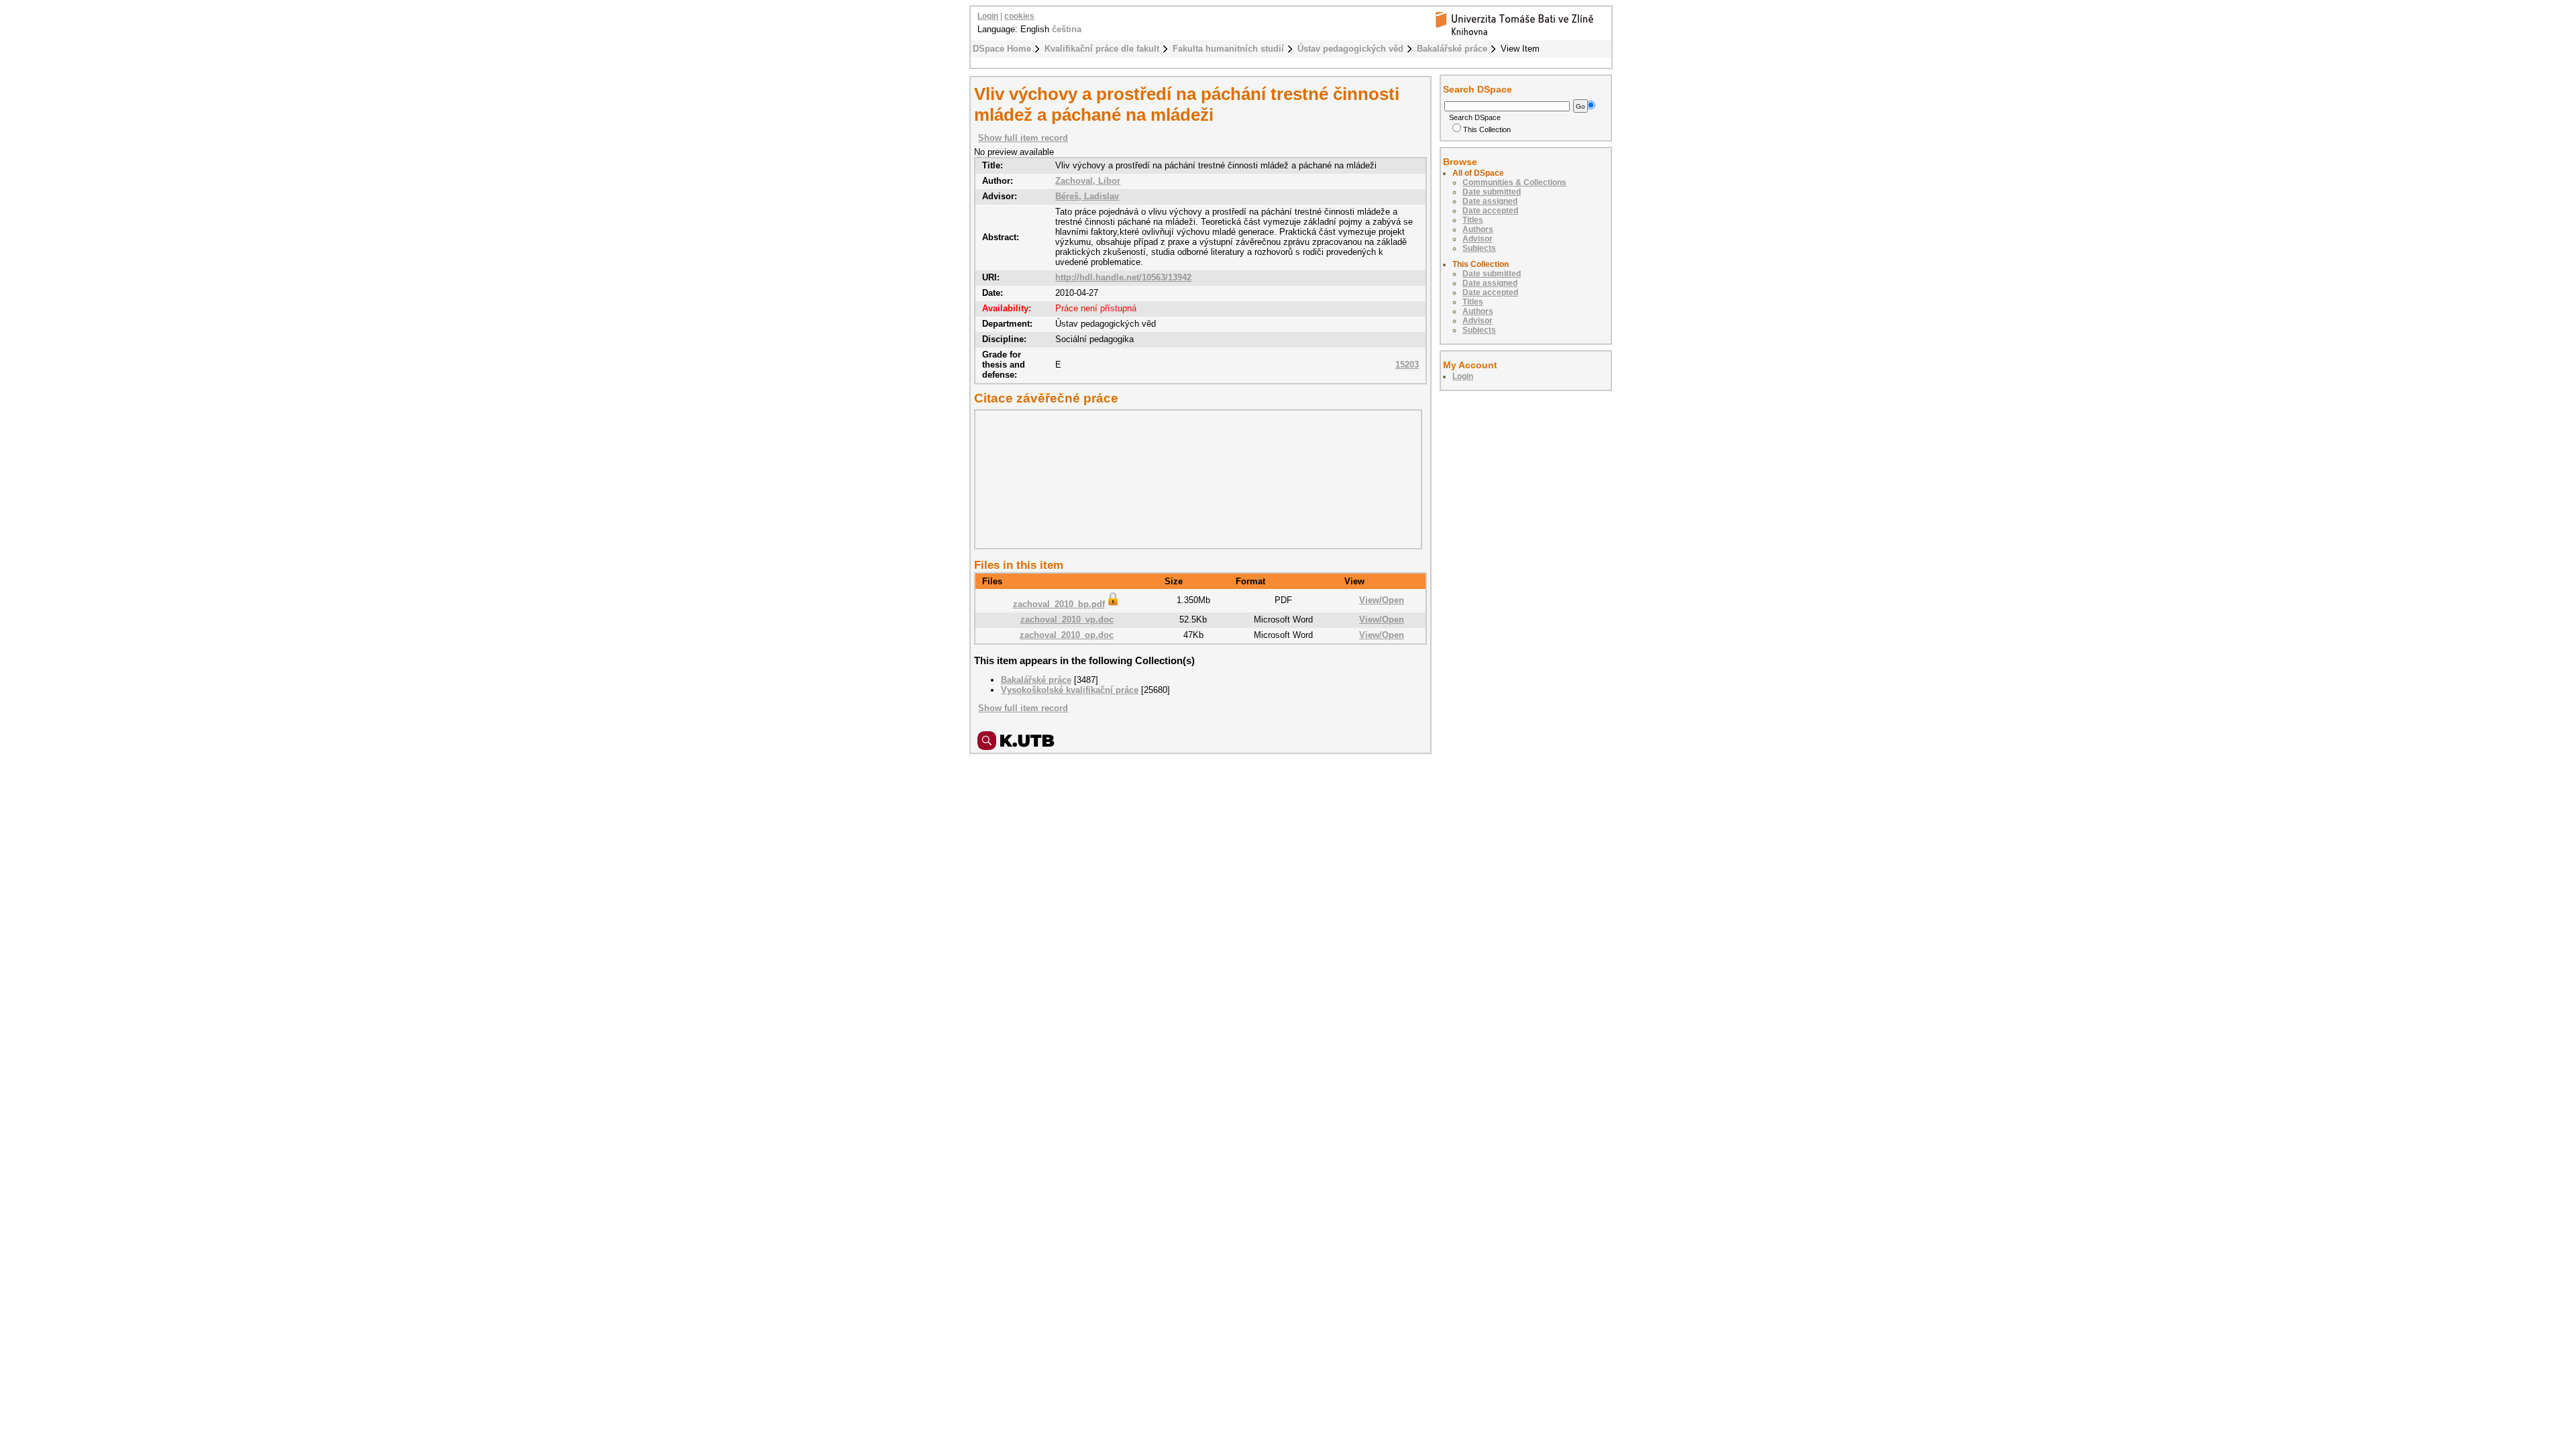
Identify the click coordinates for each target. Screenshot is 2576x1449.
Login (988, 16)
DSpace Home (1002, 49)
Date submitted (1492, 192)
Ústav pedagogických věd (1350, 49)
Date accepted (1490, 211)
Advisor (1478, 239)
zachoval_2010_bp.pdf (1059, 604)
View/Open (1382, 600)
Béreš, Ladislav (1087, 196)
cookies (1019, 16)
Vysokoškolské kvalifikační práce (1070, 690)
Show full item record (1023, 138)
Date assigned (1490, 201)
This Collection (1487, 129)
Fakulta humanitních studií (1228, 49)
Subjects (1479, 248)
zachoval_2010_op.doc (1067, 635)
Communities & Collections (1514, 182)
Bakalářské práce (1452, 49)
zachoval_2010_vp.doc (1067, 620)
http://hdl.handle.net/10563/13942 (1123, 277)
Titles (1473, 220)
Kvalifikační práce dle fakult (1102, 49)
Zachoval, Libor (1088, 181)
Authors (1478, 229)
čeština (1067, 29)
